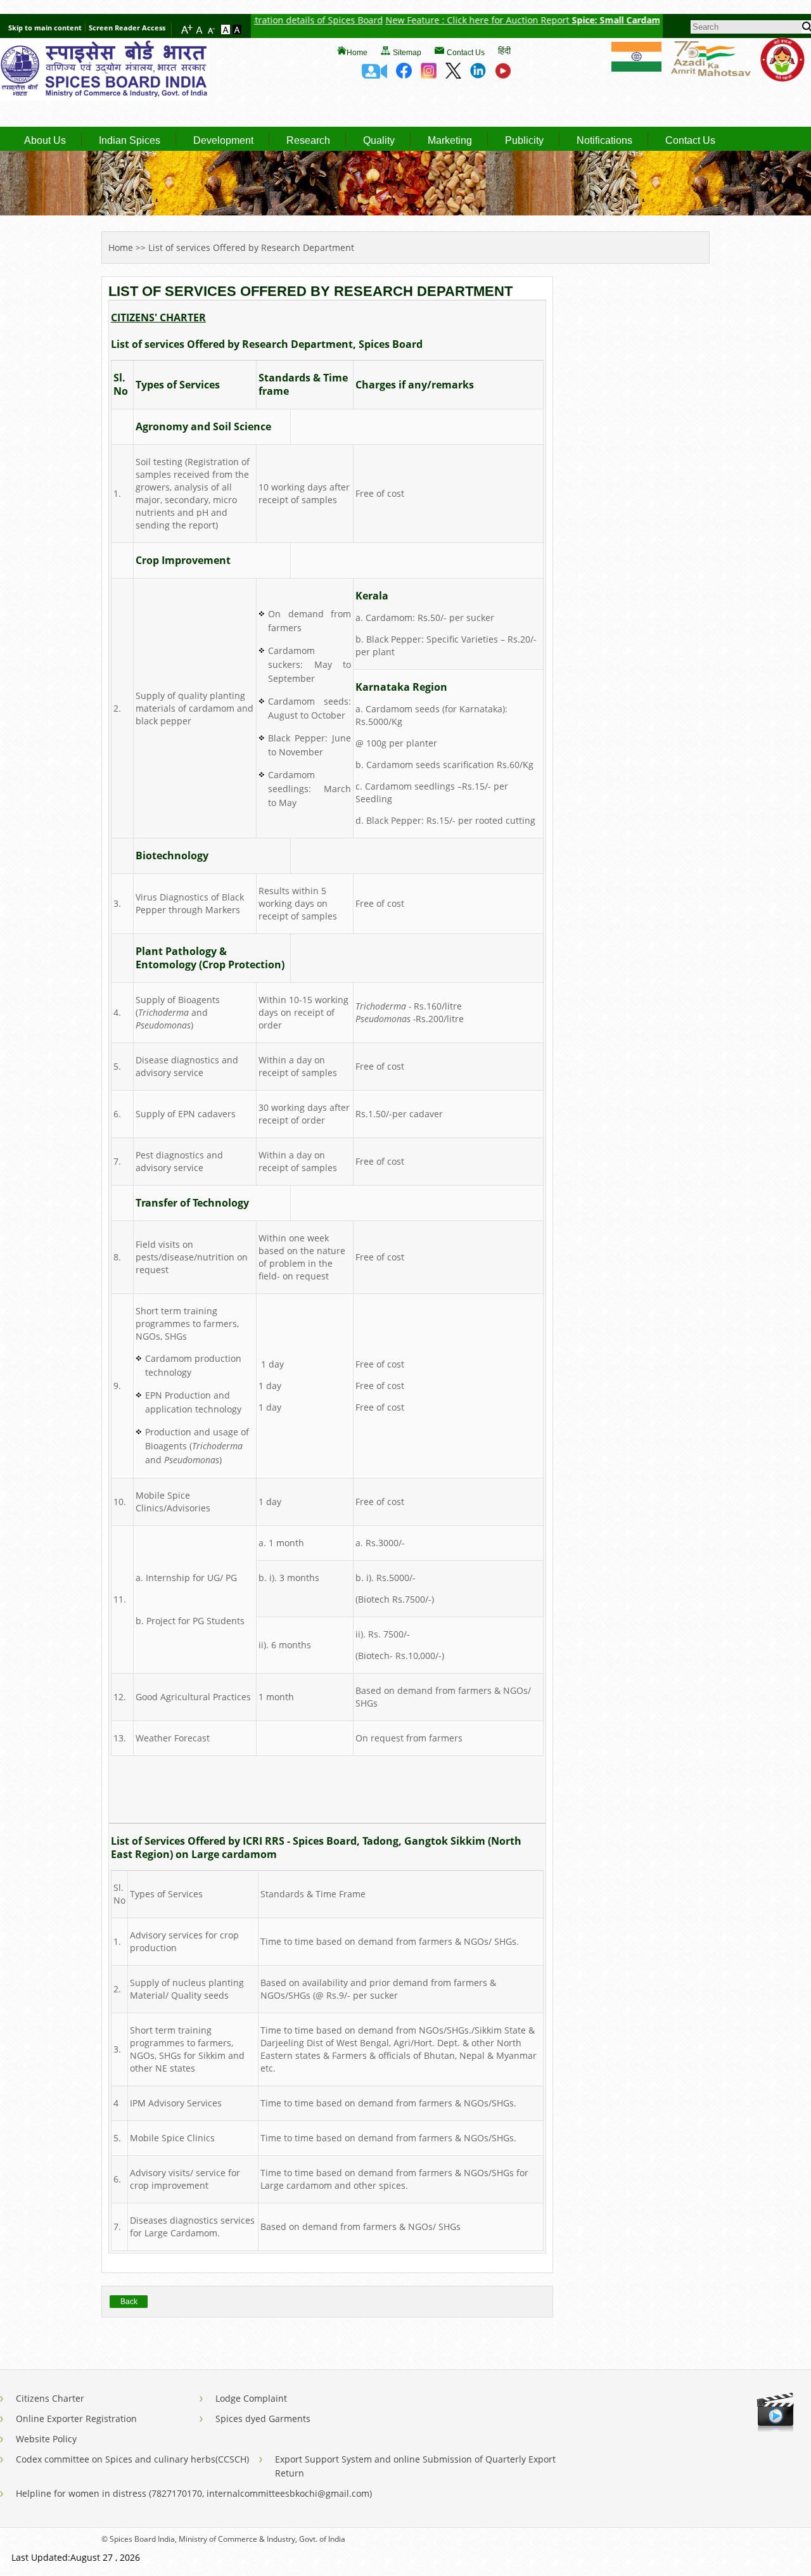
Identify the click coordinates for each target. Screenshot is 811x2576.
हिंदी (504, 50)
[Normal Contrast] (227, 30)
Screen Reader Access (127, 28)
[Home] (105, 97)
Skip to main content (45, 28)
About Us (45, 141)
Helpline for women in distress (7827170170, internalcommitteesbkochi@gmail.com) (194, 2493)
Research (308, 141)
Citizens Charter (50, 2398)
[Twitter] (453, 75)
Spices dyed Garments (263, 2419)
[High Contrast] (237, 30)
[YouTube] (503, 75)
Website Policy (46, 2439)
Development (223, 141)
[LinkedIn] (478, 75)
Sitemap (407, 53)
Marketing (450, 141)
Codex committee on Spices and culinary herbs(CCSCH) (132, 2459)
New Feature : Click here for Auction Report (428, 20)
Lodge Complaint (251, 2398)
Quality (379, 141)
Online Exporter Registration (76, 2419)
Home (357, 53)
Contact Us (466, 53)
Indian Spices (130, 141)
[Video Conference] (374, 75)
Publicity (524, 141)
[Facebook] (404, 75)
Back (129, 2302)
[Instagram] (429, 75)
